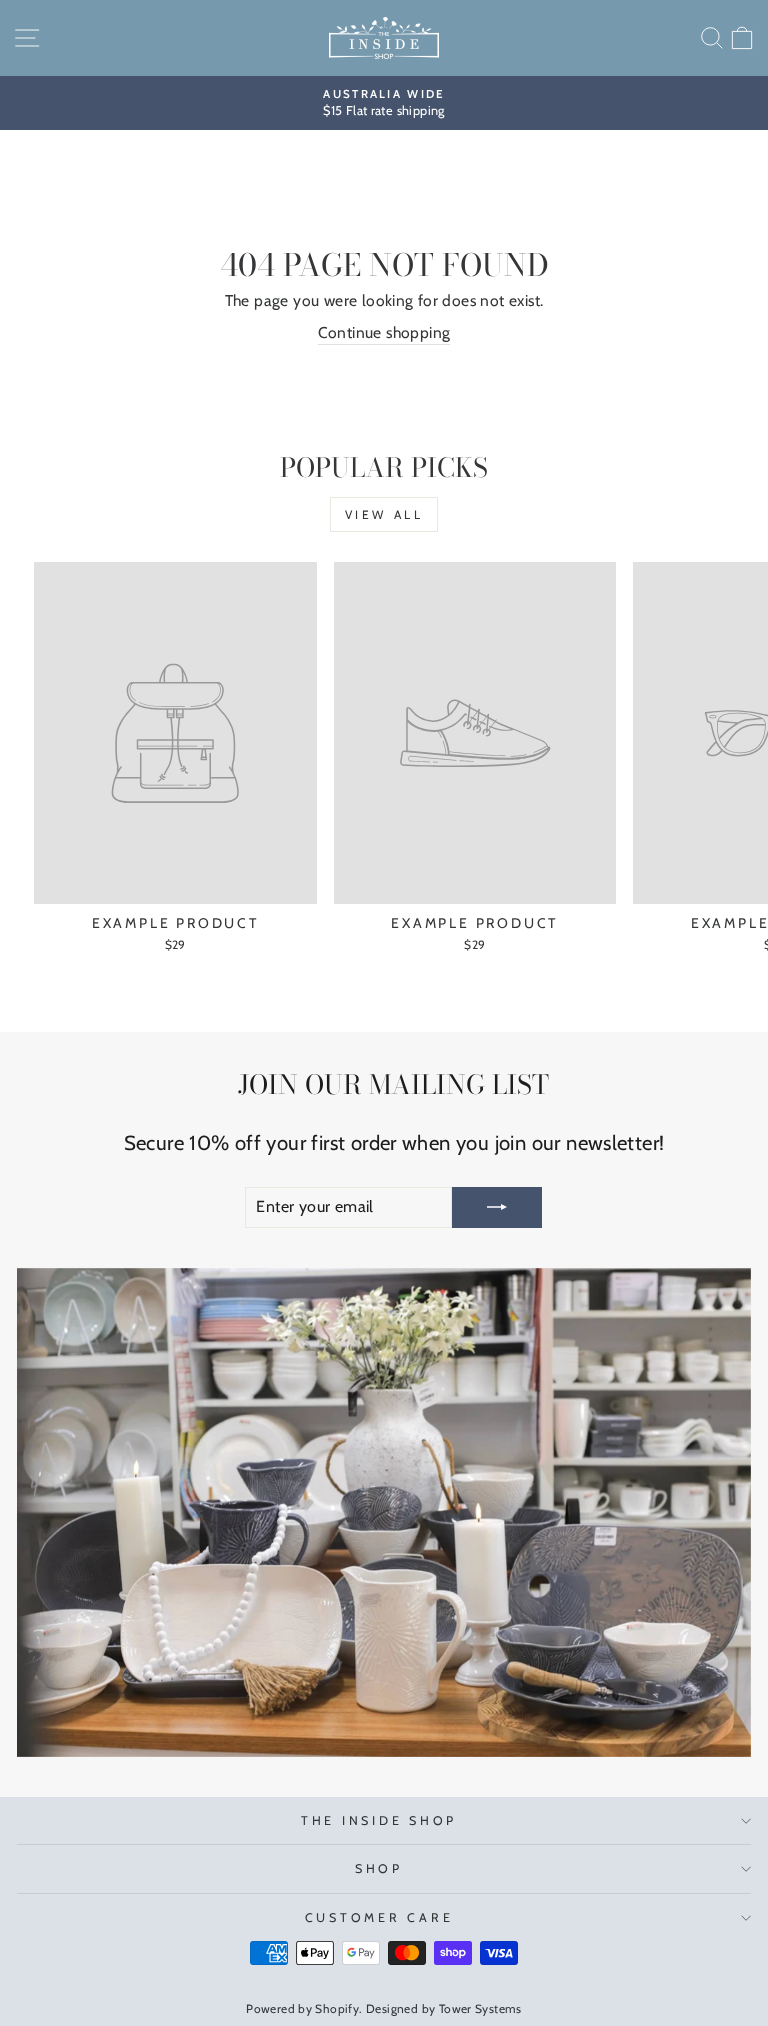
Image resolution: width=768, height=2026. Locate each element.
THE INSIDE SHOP (379, 1820)
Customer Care (379, 1917)
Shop (379, 1868)
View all (384, 514)
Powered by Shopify (302, 2008)
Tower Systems (480, 2008)
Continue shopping (384, 332)
